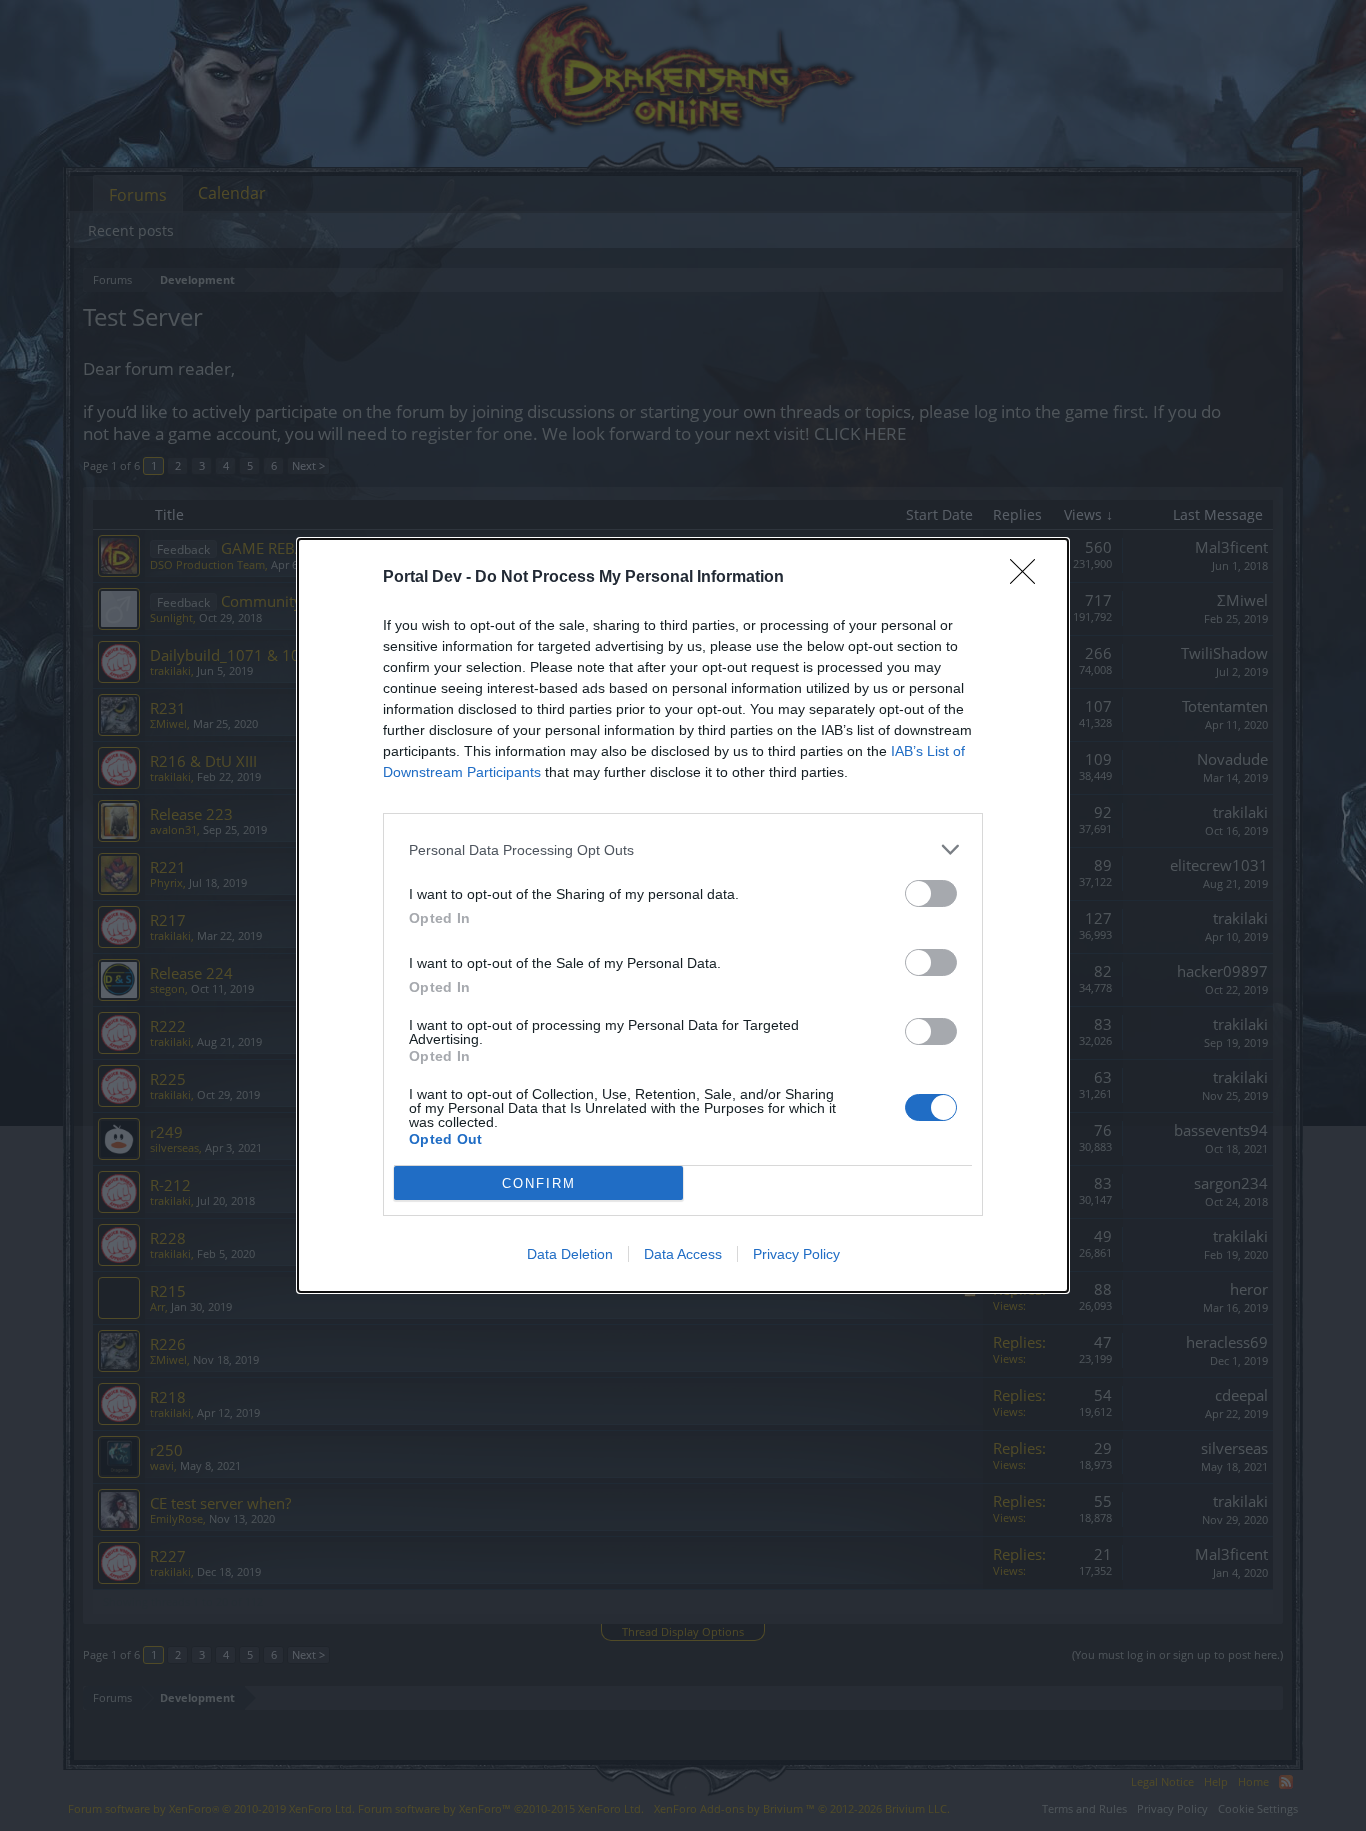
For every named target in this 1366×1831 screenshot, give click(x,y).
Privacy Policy (796, 1254)
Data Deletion (570, 1254)
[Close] (1029, 578)
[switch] (931, 893)
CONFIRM (539, 1183)
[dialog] (683, 915)
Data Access (683, 1254)
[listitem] (683, 849)
